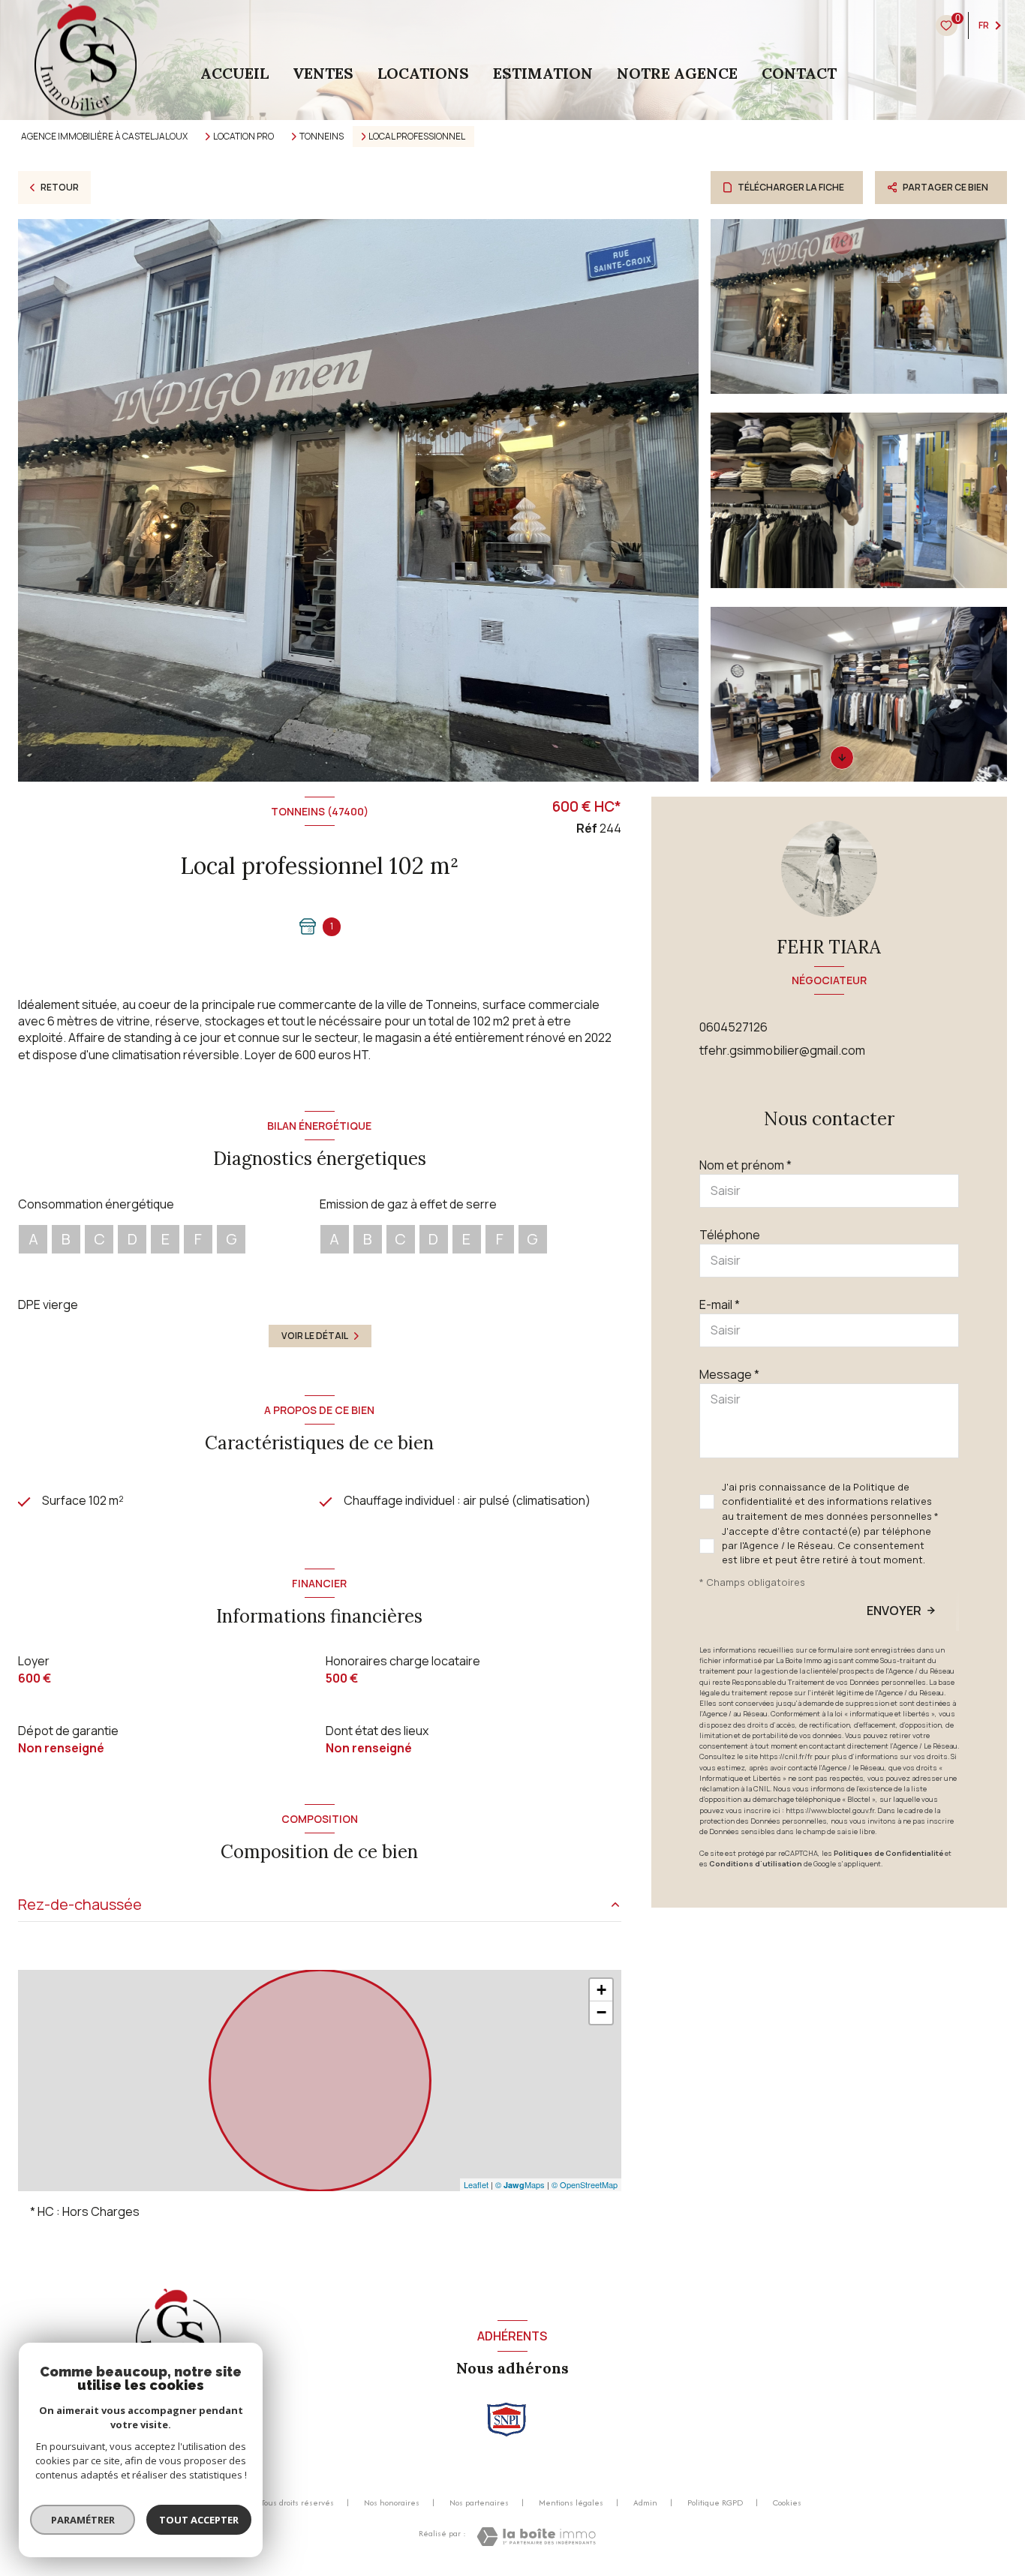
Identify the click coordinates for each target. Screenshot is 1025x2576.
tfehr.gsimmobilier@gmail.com (782, 1050)
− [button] (601, 2012)
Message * (729, 1374)
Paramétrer (83, 2520)
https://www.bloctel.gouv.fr (830, 1810)
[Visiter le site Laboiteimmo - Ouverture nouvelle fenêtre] (536, 2537)
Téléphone (730, 1235)
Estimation (543, 74)
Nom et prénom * (745, 1165)
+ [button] (601, 1990)
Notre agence (677, 74)
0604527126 (733, 1027)
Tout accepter (199, 2520)
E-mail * (720, 1305)
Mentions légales (571, 2502)
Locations (423, 74)
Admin (645, 2502)
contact (799, 74)
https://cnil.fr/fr (786, 1756)
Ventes (323, 74)
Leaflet (476, 2184)
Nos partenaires (479, 2502)
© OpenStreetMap (585, 2184)
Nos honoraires (392, 2502)
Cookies (787, 2503)
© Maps (520, 2184)
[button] (842, 758)
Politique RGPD (715, 2502)
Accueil (234, 74)
